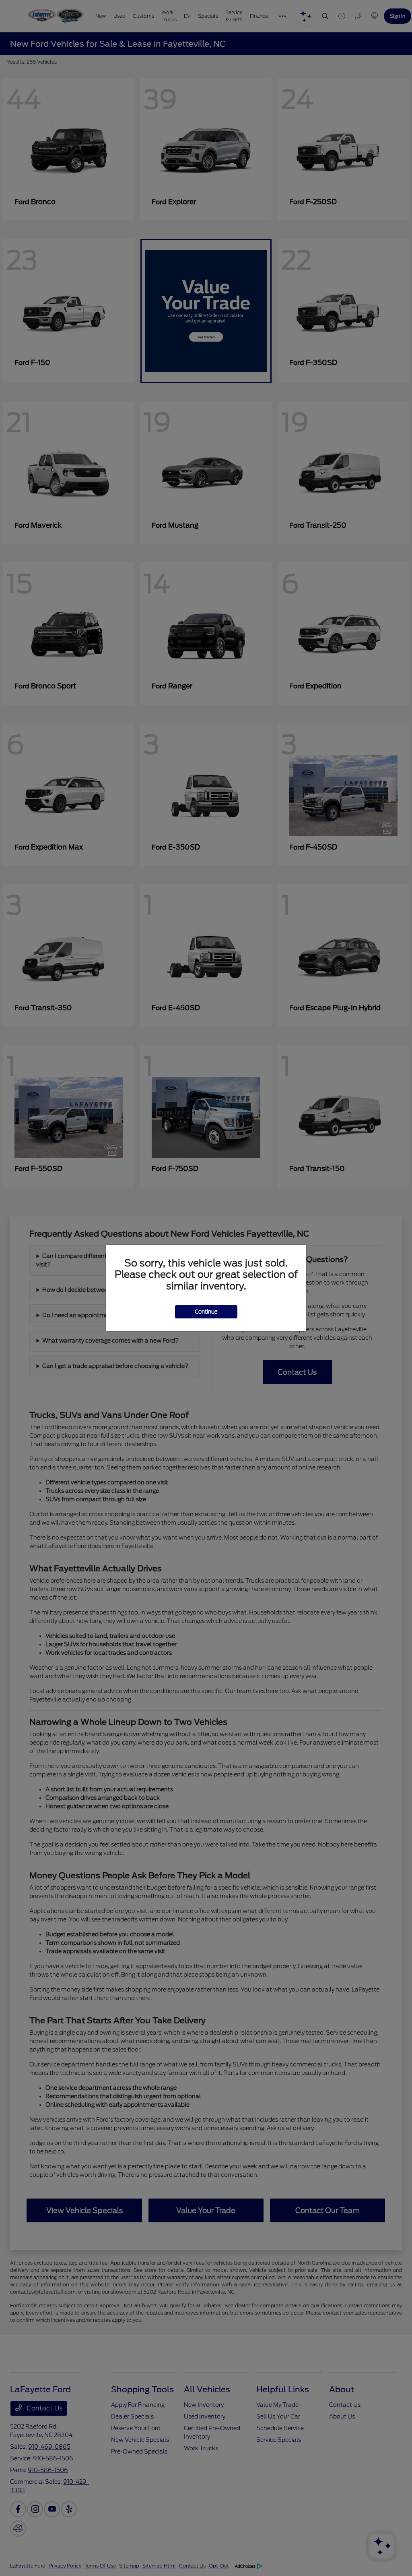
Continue (206, 1312)
